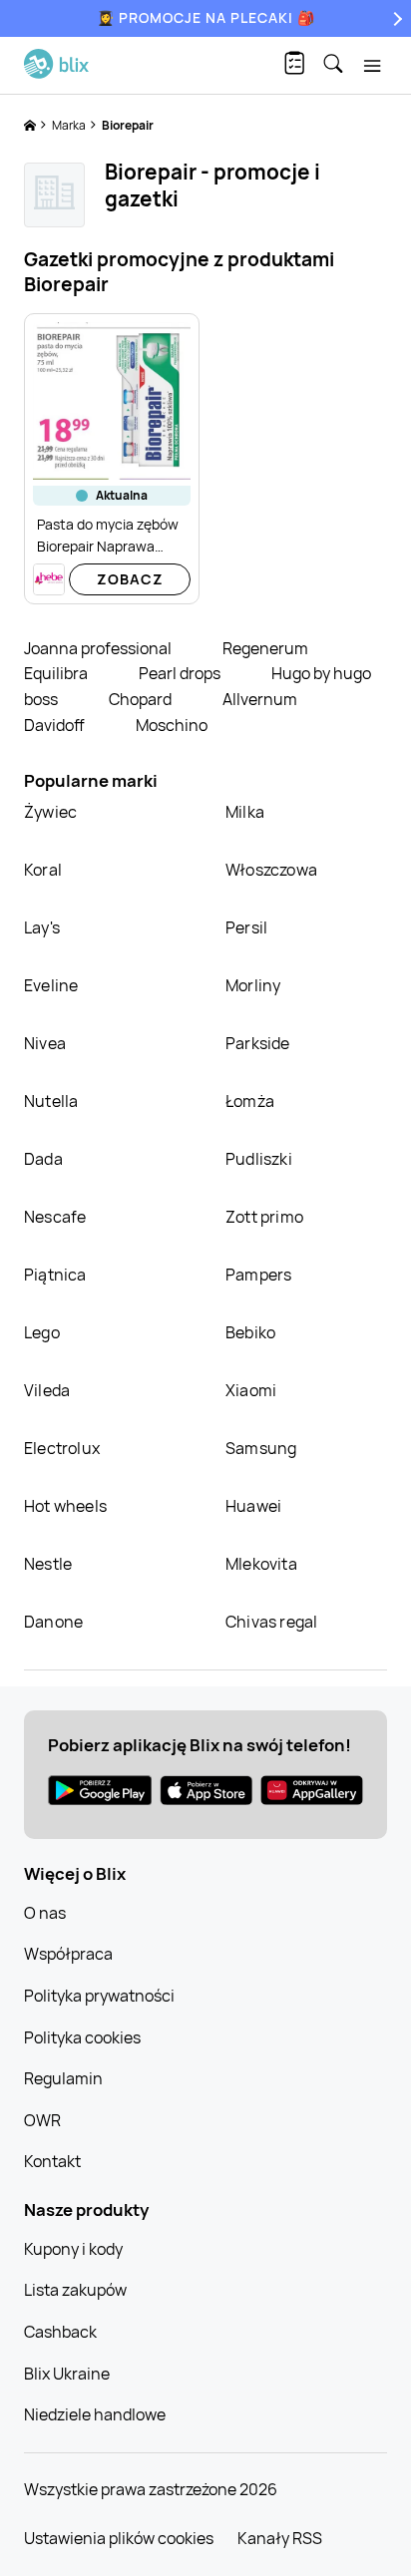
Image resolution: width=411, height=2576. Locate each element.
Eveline (51, 985)
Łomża (250, 1101)
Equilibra (57, 673)
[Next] (395, 18)
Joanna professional (99, 648)
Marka (70, 125)
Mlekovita (261, 1564)
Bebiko (250, 1332)
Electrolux (62, 1448)
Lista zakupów (75, 2290)
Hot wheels (65, 1506)
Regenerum (265, 648)
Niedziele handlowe (95, 2414)
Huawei (253, 1506)
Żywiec (50, 812)
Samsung (261, 1448)
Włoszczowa (271, 870)
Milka (245, 812)
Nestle (48, 1564)
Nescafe (55, 1217)
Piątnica (55, 1275)
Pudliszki (259, 1159)
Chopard (142, 699)
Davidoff (56, 725)
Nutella (51, 1101)
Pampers (258, 1275)
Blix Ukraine (67, 2374)
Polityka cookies (82, 2037)
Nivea (45, 1043)
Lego (42, 1332)
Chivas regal (271, 1622)
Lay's (42, 927)
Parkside (258, 1043)
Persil (246, 927)
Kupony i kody (73, 2249)
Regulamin (63, 2078)
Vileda (47, 1390)
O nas (45, 1913)
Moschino (172, 725)
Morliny (253, 985)
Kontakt (52, 2161)
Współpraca (68, 1954)
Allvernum (260, 699)
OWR (42, 2120)
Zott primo (264, 1217)
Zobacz (130, 579)
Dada (43, 1159)
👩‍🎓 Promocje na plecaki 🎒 (206, 17)
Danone (53, 1622)
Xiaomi (251, 1390)
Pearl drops (181, 673)
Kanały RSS (280, 2538)
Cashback (60, 2332)
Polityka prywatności (99, 1996)
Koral (43, 870)
